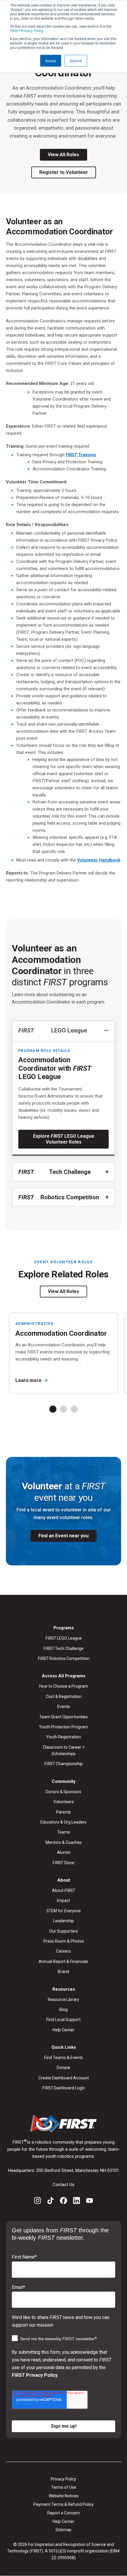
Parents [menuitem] (63, 1812)
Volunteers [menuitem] (64, 1802)
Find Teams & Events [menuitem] (64, 2058)
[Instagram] (38, 2202)
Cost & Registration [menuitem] (64, 1697)
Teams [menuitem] (63, 1832)
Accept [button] (51, 61)
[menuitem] (63, 1911)
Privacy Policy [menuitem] (63, 2479)
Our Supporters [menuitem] (64, 1931)
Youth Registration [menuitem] (63, 1737)
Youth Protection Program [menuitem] (63, 1727)
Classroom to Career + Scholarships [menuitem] (64, 1750)
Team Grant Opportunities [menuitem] (63, 1717)
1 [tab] (53, 1409)
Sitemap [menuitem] (63, 2530)
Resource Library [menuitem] (63, 1999)
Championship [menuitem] (63, 1764)
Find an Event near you (63, 1536)
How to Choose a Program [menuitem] (64, 1686)
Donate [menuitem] (63, 2068)
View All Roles (63, 155)
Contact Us (63, 2185)
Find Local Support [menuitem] (63, 2020)
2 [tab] (63, 1409)
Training (81, 455)
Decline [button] (76, 61)
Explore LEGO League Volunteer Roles (64, 1139)
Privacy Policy (27, 31)
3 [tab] (74, 1409)
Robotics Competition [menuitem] (64, 1658)
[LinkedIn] (76, 2202)
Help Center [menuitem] (63, 2030)
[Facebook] (63, 2202)
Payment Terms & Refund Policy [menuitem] (63, 2504)
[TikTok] (51, 2202)
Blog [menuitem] (63, 2010)
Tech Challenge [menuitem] (63, 1648)
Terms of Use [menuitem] (64, 2487)
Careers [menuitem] (63, 1951)
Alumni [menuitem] (64, 1852)
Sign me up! (64, 2426)
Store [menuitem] (63, 1863)
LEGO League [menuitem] (64, 1638)
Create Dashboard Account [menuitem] (64, 2078)
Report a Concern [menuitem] (63, 2513)
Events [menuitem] (64, 1707)
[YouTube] (89, 2202)
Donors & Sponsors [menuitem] (63, 1792)
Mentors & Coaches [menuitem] (64, 1842)
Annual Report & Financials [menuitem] (63, 1961)
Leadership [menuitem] (63, 1921)
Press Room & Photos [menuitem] (64, 1941)
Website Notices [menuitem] (64, 2496)
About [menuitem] (63, 1890)
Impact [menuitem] (63, 1900)
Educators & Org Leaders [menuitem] (63, 1822)
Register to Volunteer (64, 172)
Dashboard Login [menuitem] (64, 2088)
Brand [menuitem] (63, 1971)
